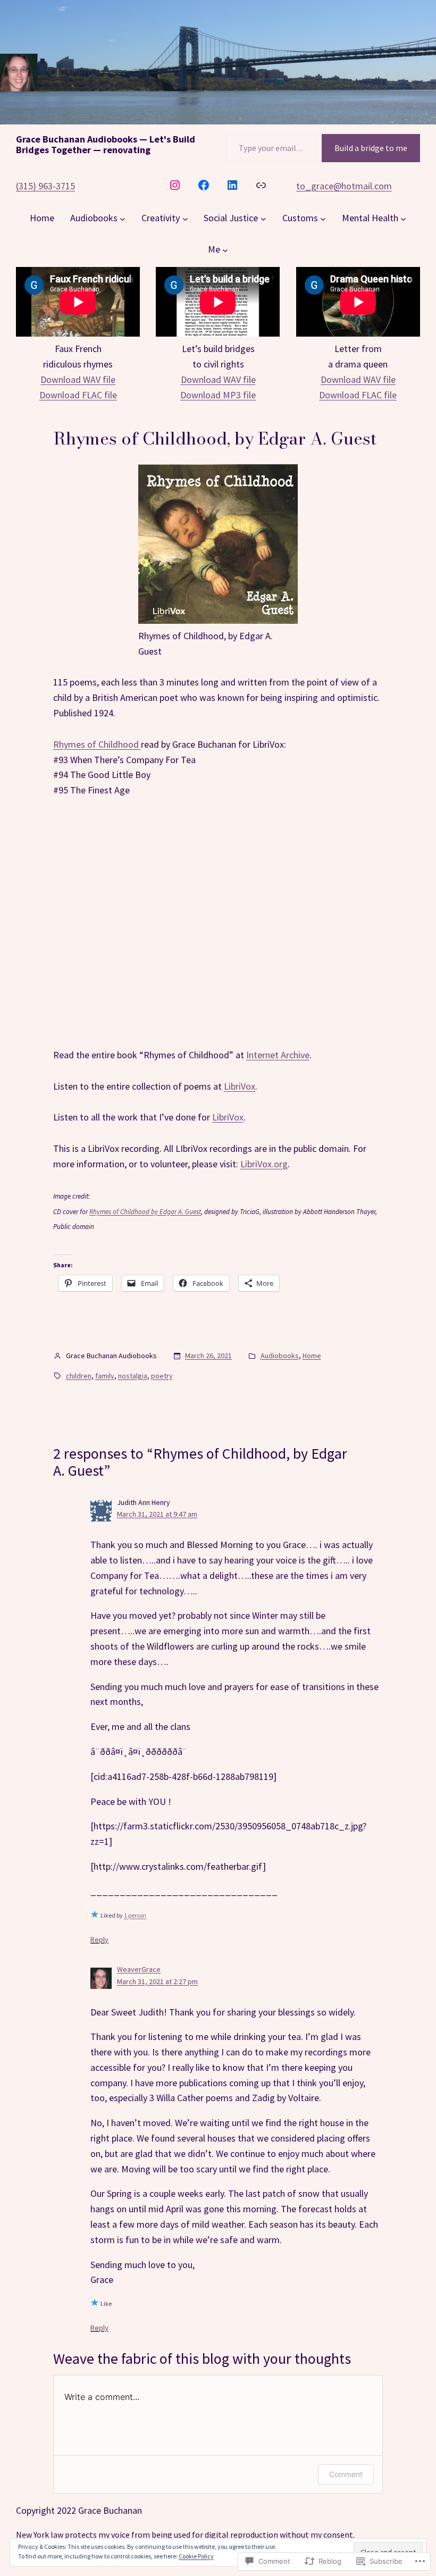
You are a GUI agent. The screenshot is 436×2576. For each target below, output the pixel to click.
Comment (346, 2474)
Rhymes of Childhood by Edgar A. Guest (145, 1212)
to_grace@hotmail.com (344, 186)
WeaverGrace (139, 1969)
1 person (135, 1915)
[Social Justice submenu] (263, 218)
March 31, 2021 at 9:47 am (157, 1514)
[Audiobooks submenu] (123, 218)
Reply (99, 1939)
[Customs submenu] (323, 218)
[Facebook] (204, 185)
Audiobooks (280, 1356)
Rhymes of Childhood (97, 744)
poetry (162, 1376)
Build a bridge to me (371, 148)
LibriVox (240, 1086)
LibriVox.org (264, 1164)
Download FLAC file (78, 395)
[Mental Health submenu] (403, 218)
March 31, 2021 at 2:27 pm (157, 1981)
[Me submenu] (225, 250)
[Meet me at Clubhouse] (261, 185)
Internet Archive (278, 1055)
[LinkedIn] (232, 185)
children (79, 1376)
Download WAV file (78, 379)
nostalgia (133, 1376)
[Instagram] (175, 185)
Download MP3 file (218, 395)
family (105, 1376)
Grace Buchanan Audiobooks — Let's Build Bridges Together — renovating (106, 144)
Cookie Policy (196, 2556)
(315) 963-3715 (45, 186)
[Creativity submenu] (185, 218)
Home (312, 1356)
